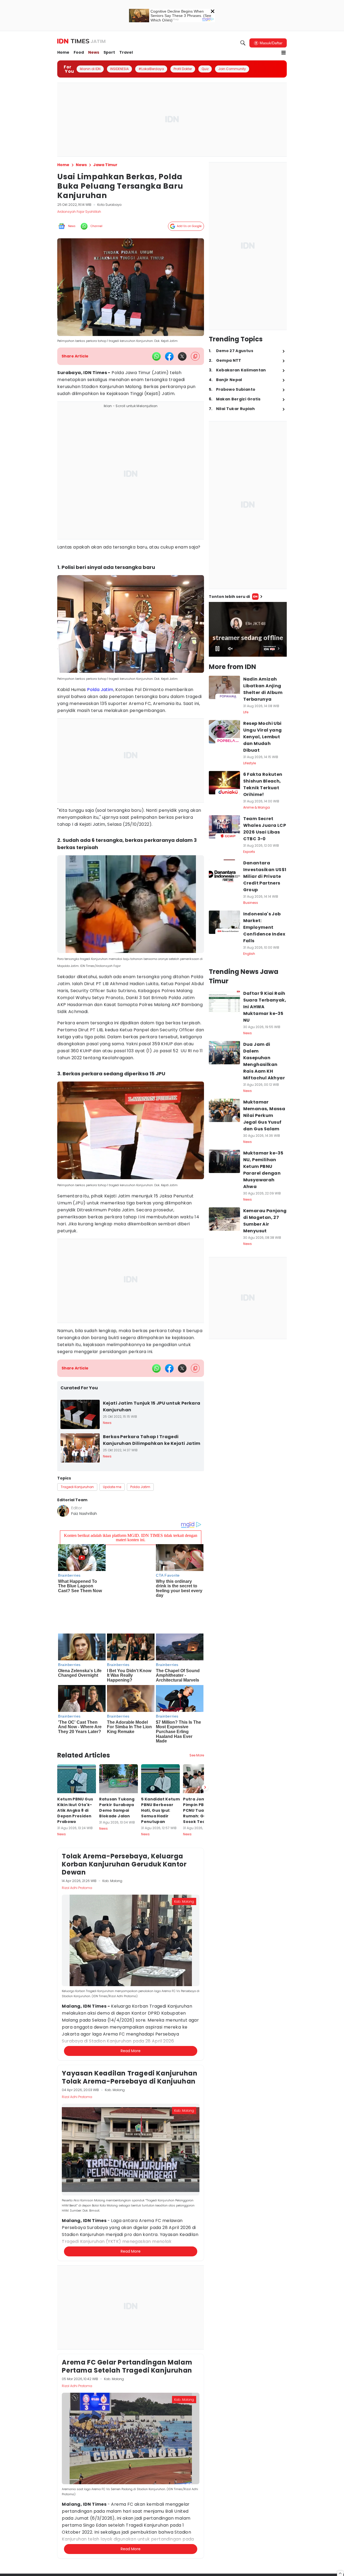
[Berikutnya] (205, 1754)
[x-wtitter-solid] (182, 356)
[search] (243, 43)
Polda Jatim (100, 690)
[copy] (195, 356)
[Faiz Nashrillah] (63, 1511)
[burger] (284, 53)
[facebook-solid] (169, 356)
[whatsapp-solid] (156, 356)
